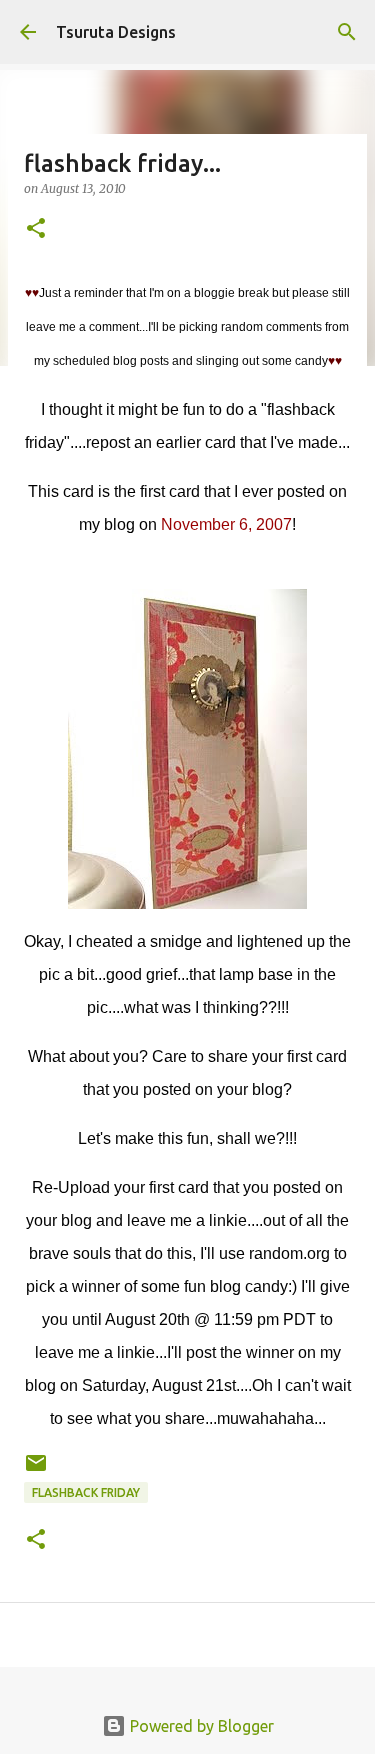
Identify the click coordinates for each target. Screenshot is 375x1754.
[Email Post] (36, 1470)
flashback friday (86, 1492)
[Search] (347, 32)
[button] (36, 229)
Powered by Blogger (200, 1726)
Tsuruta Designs (116, 32)
